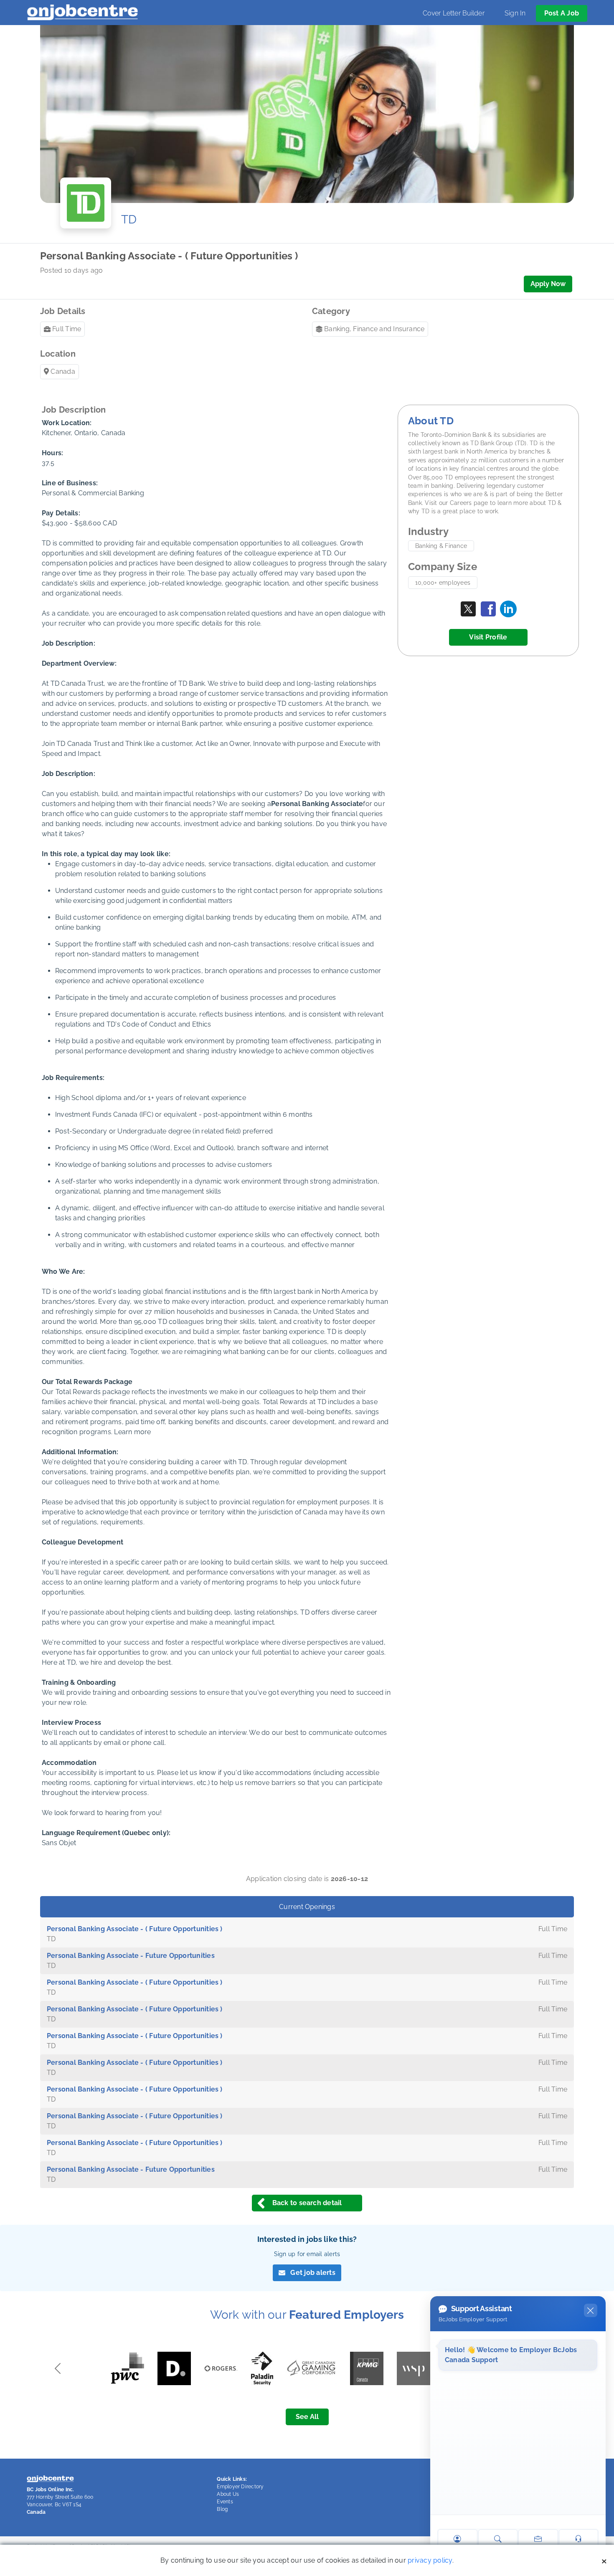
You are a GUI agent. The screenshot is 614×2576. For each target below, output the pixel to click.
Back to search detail (307, 2203)
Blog (222, 2509)
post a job (562, 13)
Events (225, 2502)
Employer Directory (240, 2487)
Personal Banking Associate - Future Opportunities (131, 1956)
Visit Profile (488, 637)
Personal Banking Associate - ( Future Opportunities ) (135, 1929)
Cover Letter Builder (454, 13)
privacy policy (430, 2560)
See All (307, 2417)
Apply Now (548, 284)
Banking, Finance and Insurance (374, 329)
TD (129, 219)
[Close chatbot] (591, 2310)
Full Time (67, 329)
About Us (228, 2494)
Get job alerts (313, 2273)
